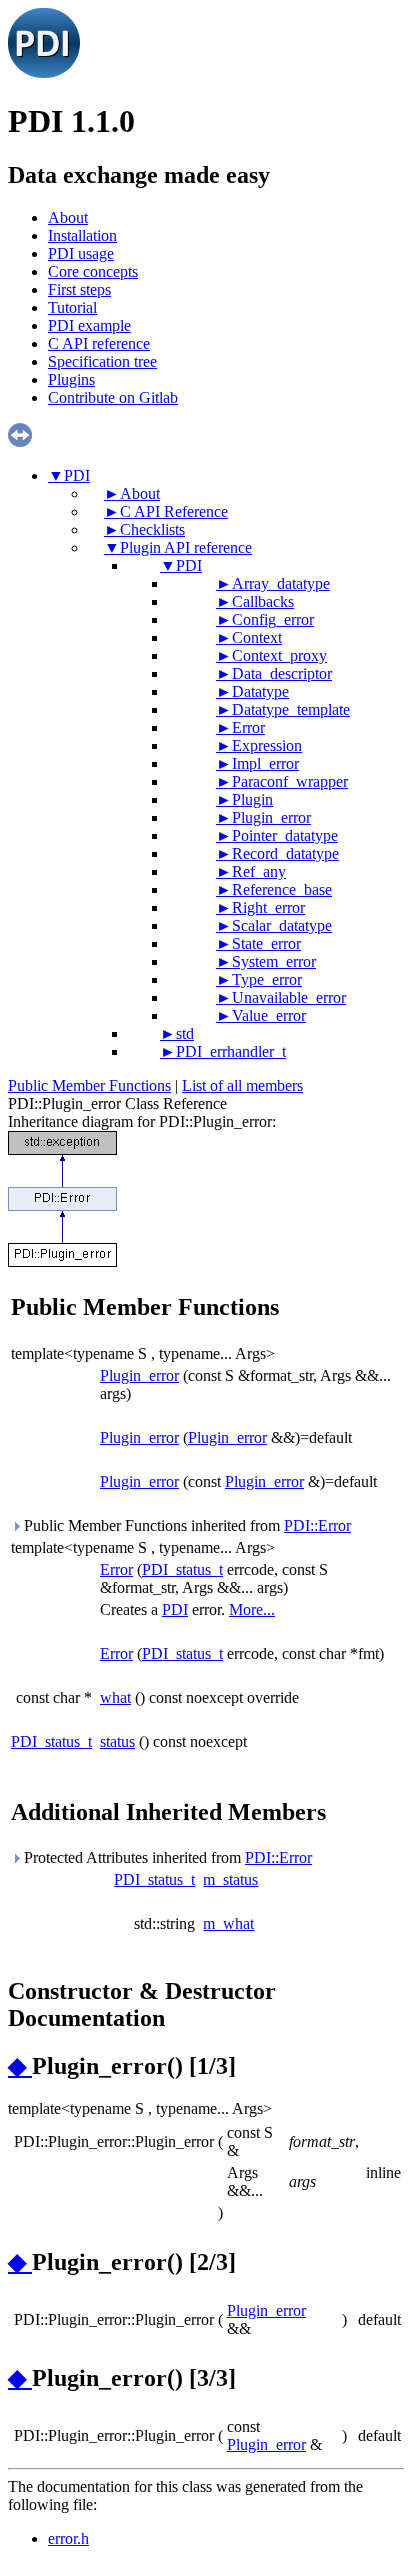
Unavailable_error (289, 997)
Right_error (268, 907)
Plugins (71, 379)
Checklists (152, 529)
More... (252, 1609)
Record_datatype (285, 853)
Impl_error (265, 763)
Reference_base (282, 889)
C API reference (99, 343)
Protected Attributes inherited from (166, 1857)
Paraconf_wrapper (290, 781)
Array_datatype (281, 583)
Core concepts (93, 271)
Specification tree (102, 361)
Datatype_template (291, 709)
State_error (266, 943)
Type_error (267, 979)
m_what (228, 1923)
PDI (77, 475)
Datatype (260, 691)
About (68, 217)
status (117, 1741)
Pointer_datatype (285, 835)
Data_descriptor (282, 673)
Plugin (252, 799)
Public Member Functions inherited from (185, 1525)
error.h (68, 2538)
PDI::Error (317, 1525)
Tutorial (72, 307)
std (185, 1033)
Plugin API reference (186, 547)
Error (248, 727)
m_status (230, 1879)
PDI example (89, 325)
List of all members (242, 1085)
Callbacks (263, 601)
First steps (79, 289)
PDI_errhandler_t (231, 1051)
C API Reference (174, 511)
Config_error (273, 619)
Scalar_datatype (282, 925)
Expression (267, 745)
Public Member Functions (89, 1085)
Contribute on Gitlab (113, 397)
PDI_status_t (182, 1569)
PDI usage (81, 253)
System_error (274, 961)
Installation (82, 235)
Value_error (269, 1015)
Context (257, 637)
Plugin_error (271, 817)
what (115, 1697)
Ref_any (259, 871)
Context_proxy (279, 655)
